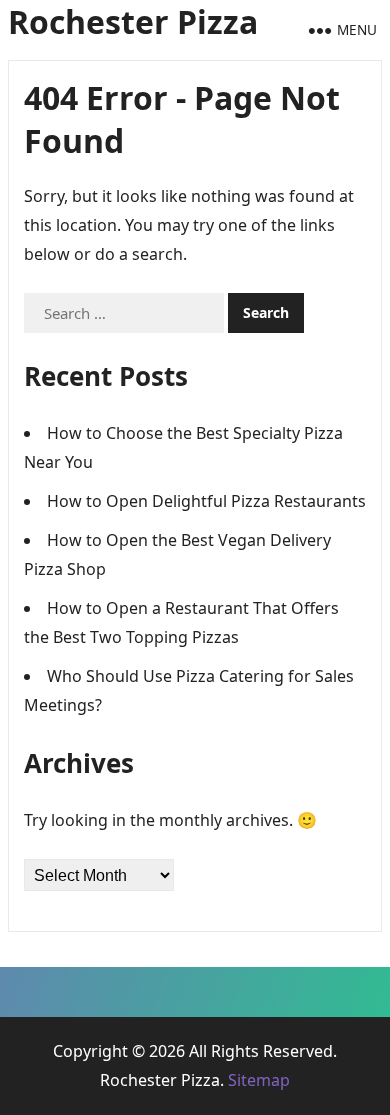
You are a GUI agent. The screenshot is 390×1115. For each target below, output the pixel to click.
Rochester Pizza (133, 21)
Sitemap (259, 1080)
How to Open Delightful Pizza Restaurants (206, 501)
